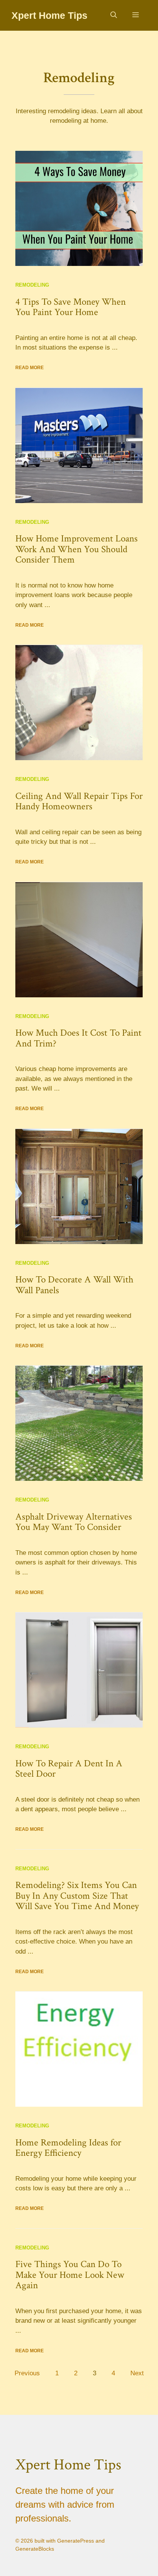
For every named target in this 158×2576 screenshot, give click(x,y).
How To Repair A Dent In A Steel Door (69, 1769)
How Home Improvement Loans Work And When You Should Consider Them (77, 549)
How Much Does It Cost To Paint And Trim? (78, 1038)
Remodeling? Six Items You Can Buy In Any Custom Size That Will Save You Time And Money (77, 1896)
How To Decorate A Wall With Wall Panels (74, 1285)
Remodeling (32, 285)
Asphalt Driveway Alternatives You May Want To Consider (74, 1522)
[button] (114, 15)
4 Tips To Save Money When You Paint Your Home (71, 307)
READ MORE (30, 368)
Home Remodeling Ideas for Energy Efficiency (68, 2148)
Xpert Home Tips (49, 15)
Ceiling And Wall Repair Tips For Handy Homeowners (79, 801)
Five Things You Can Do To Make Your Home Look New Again (70, 2275)
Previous (27, 2373)
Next (137, 2373)
